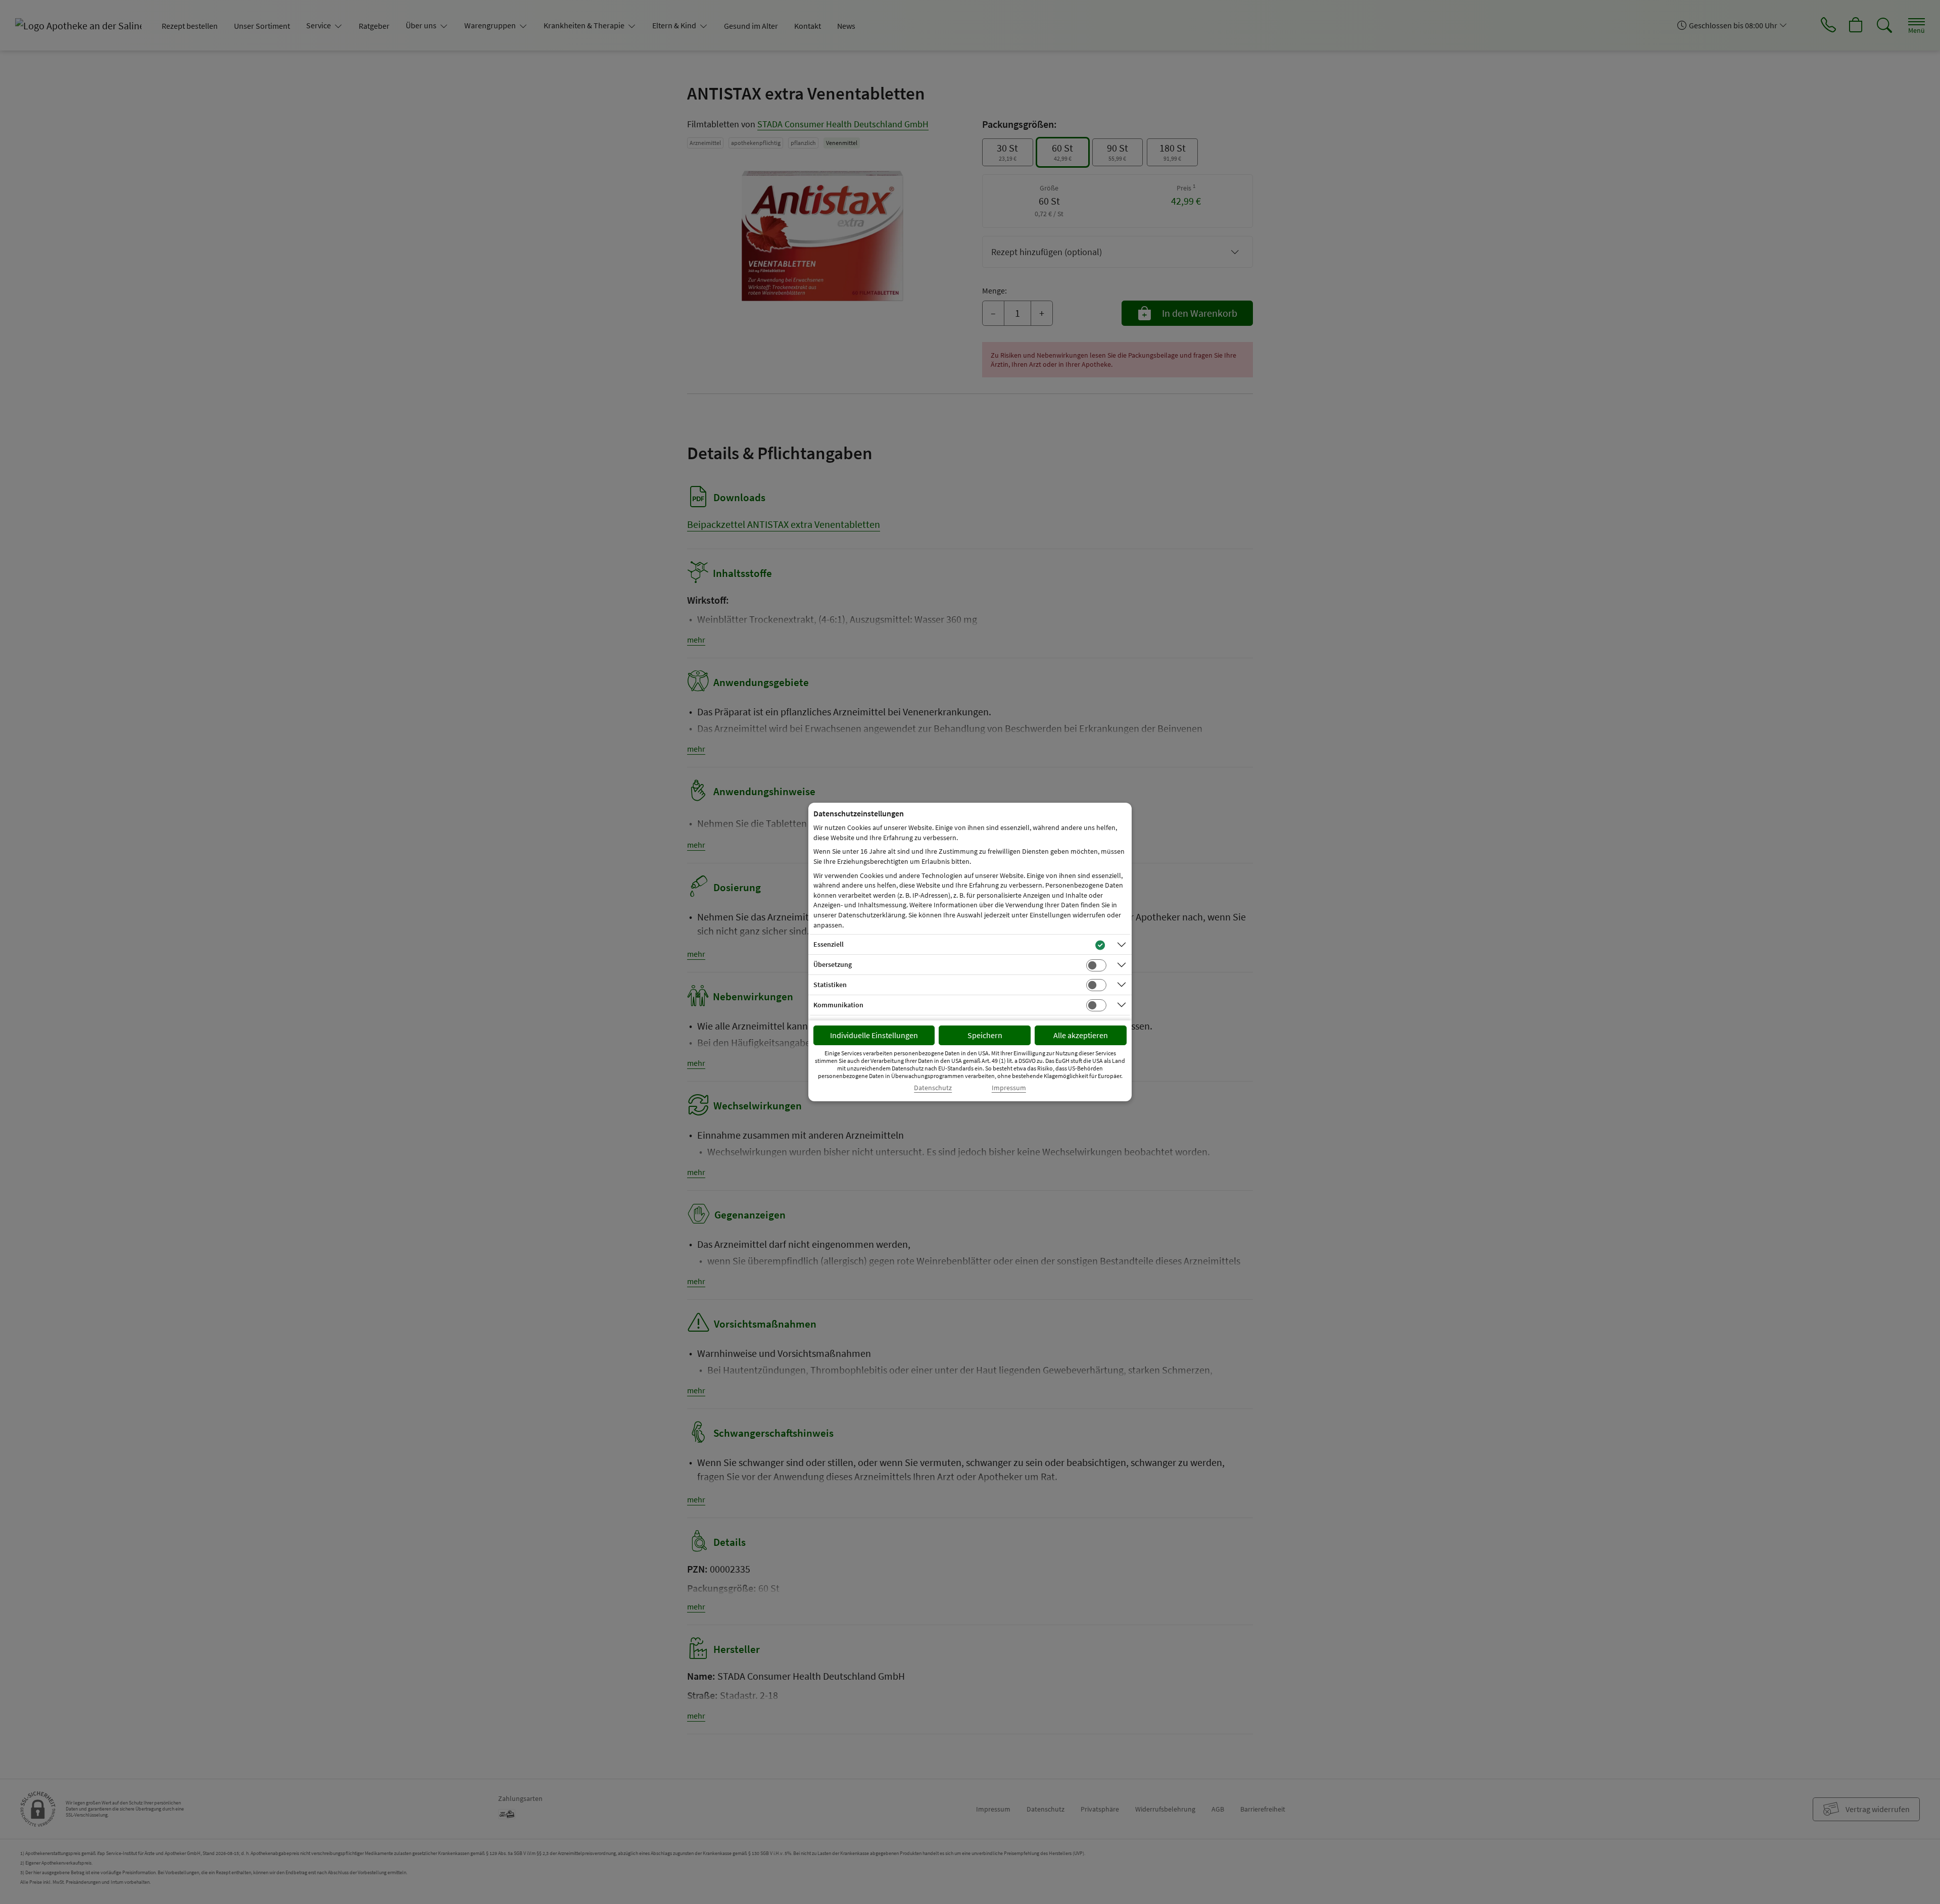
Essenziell (829, 944)
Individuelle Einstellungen (874, 1035)
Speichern (985, 1035)
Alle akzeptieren (1081, 1035)
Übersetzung (833, 964)
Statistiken (830, 985)
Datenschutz (933, 1088)
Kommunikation (838, 1005)
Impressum (1009, 1088)
